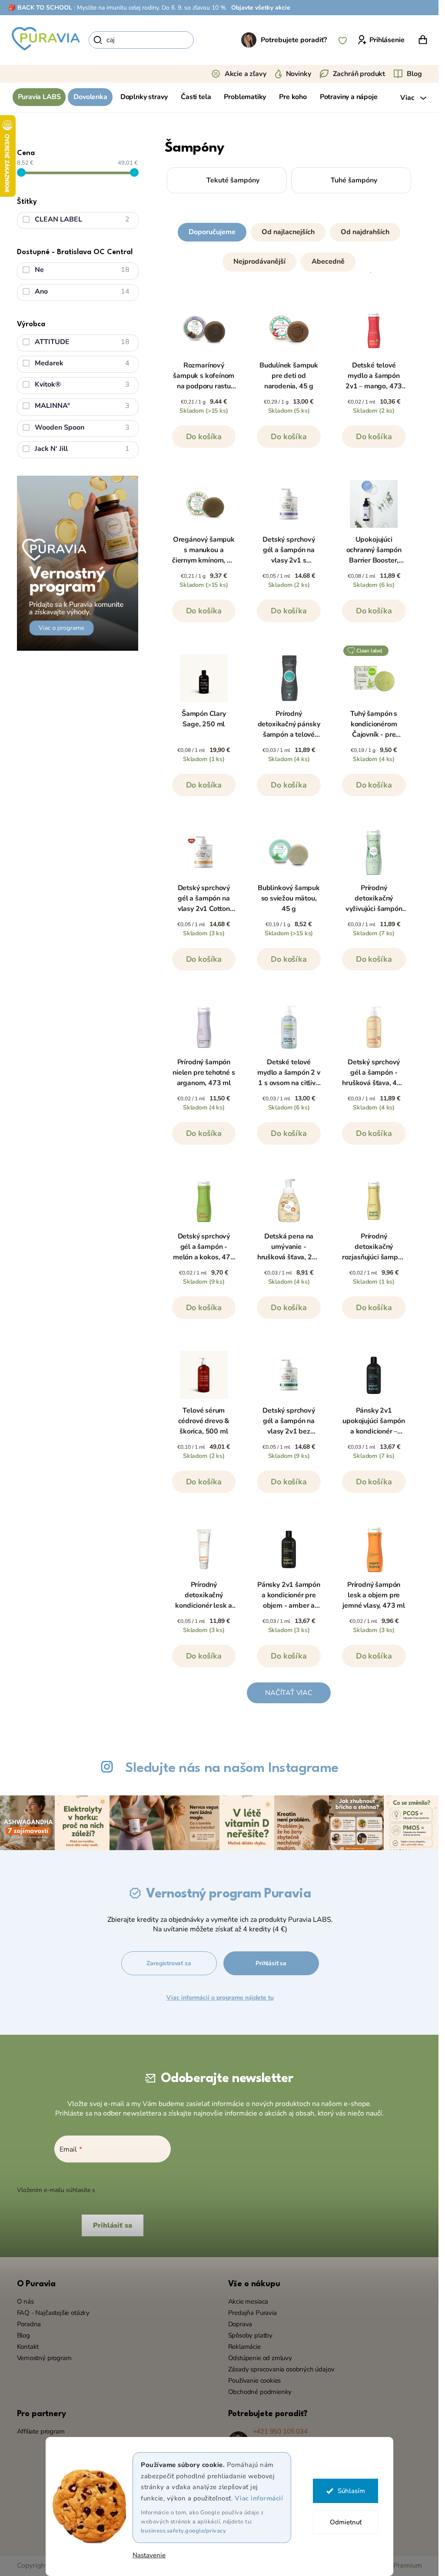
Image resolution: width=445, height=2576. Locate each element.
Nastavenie (149, 2555)
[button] (289, 245)
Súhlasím (351, 2491)
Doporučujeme (212, 232)
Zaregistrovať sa (169, 1963)
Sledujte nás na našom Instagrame (232, 1768)
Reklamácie (244, 2347)
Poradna (29, 2324)
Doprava (240, 2324)
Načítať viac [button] (289, 1693)
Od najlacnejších (288, 232)
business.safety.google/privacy (183, 2531)
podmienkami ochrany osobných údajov (152, 2190)
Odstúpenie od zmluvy (260, 2358)
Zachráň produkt (359, 74)
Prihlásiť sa (271, 1963)
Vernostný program (44, 2358)
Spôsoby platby (250, 2335)
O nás (25, 2301)
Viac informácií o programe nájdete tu (220, 1998)
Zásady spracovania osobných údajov (281, 2369)
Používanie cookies (255, 2381)
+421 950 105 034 (280, 2431)
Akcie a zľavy (246, 74)
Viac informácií (259, 2498)
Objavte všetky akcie (261, 8)
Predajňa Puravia (252, 2313)
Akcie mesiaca (248, 2301)
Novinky (299, 74)
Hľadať (209, 40)
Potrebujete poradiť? (294, 40)
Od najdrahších (365, 232)
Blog (414, 74)
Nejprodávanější (259, 262)
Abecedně (328, 262)
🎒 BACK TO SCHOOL (40, 8)
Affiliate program (41, 2431)
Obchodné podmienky (260, 2392)
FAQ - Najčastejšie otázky (53, 2313)
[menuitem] (39, 97)
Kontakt (28, 2347)
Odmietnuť (345, 2522)
